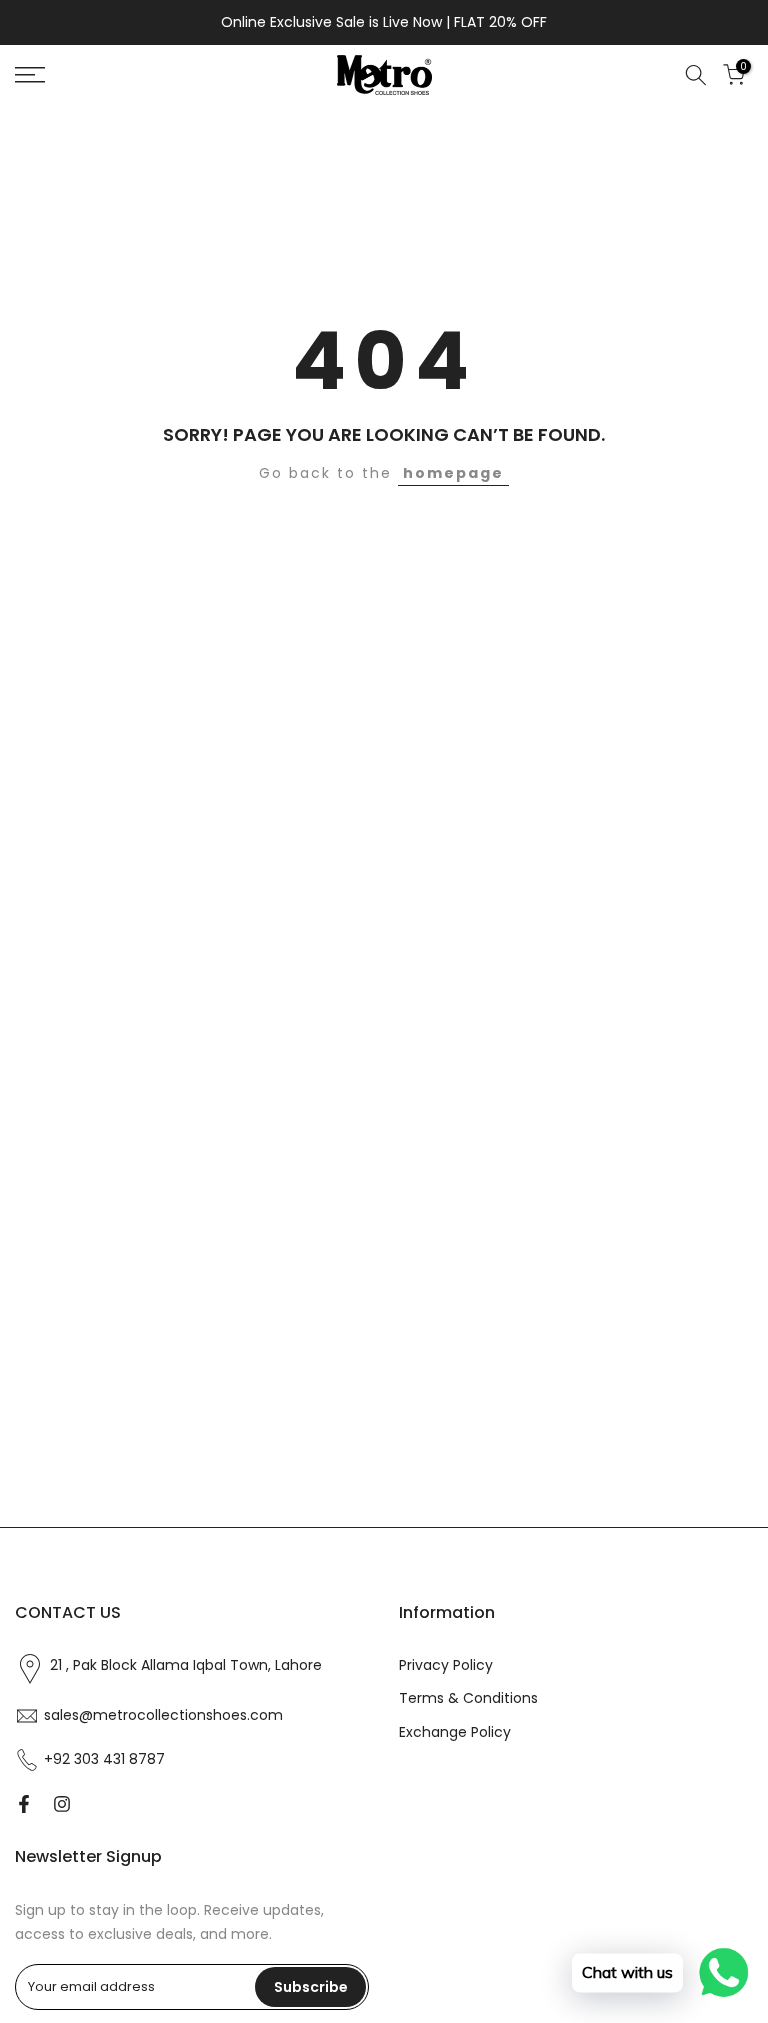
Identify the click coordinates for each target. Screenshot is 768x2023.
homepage (453, 473)
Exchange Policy (455, 1732)
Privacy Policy (446, 1665)
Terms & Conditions (468, 1698)
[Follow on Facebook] (24, 1804)
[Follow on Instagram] (62, 1804)
